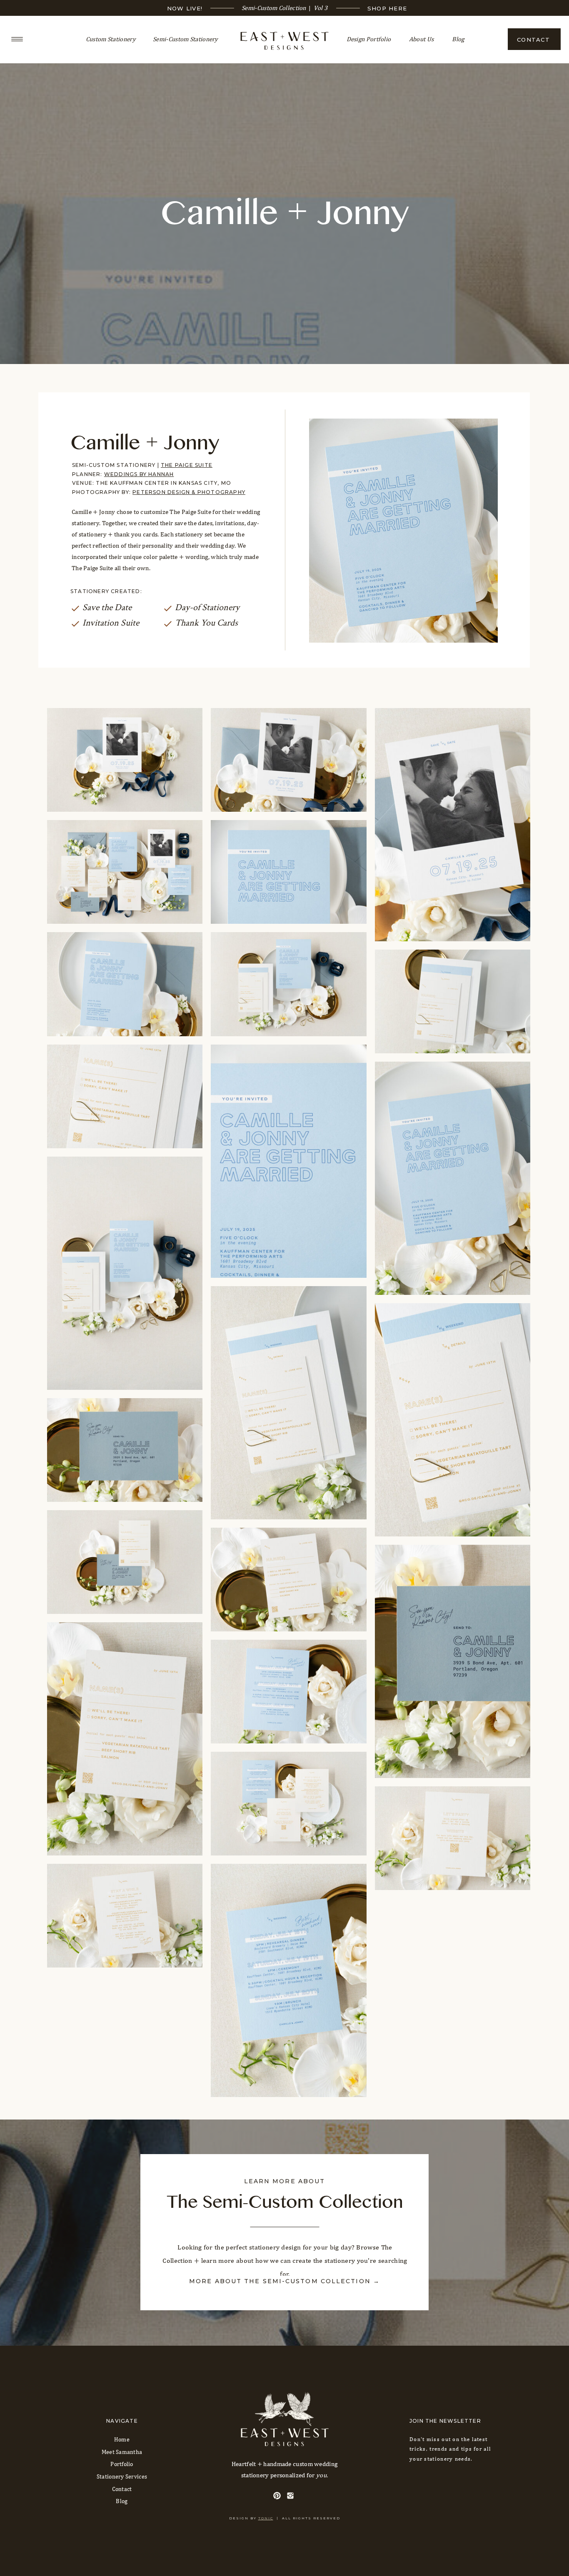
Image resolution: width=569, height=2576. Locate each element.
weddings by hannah (139, 474)
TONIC (266, 2518)
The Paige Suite (187, 465)
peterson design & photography (189, 492)
